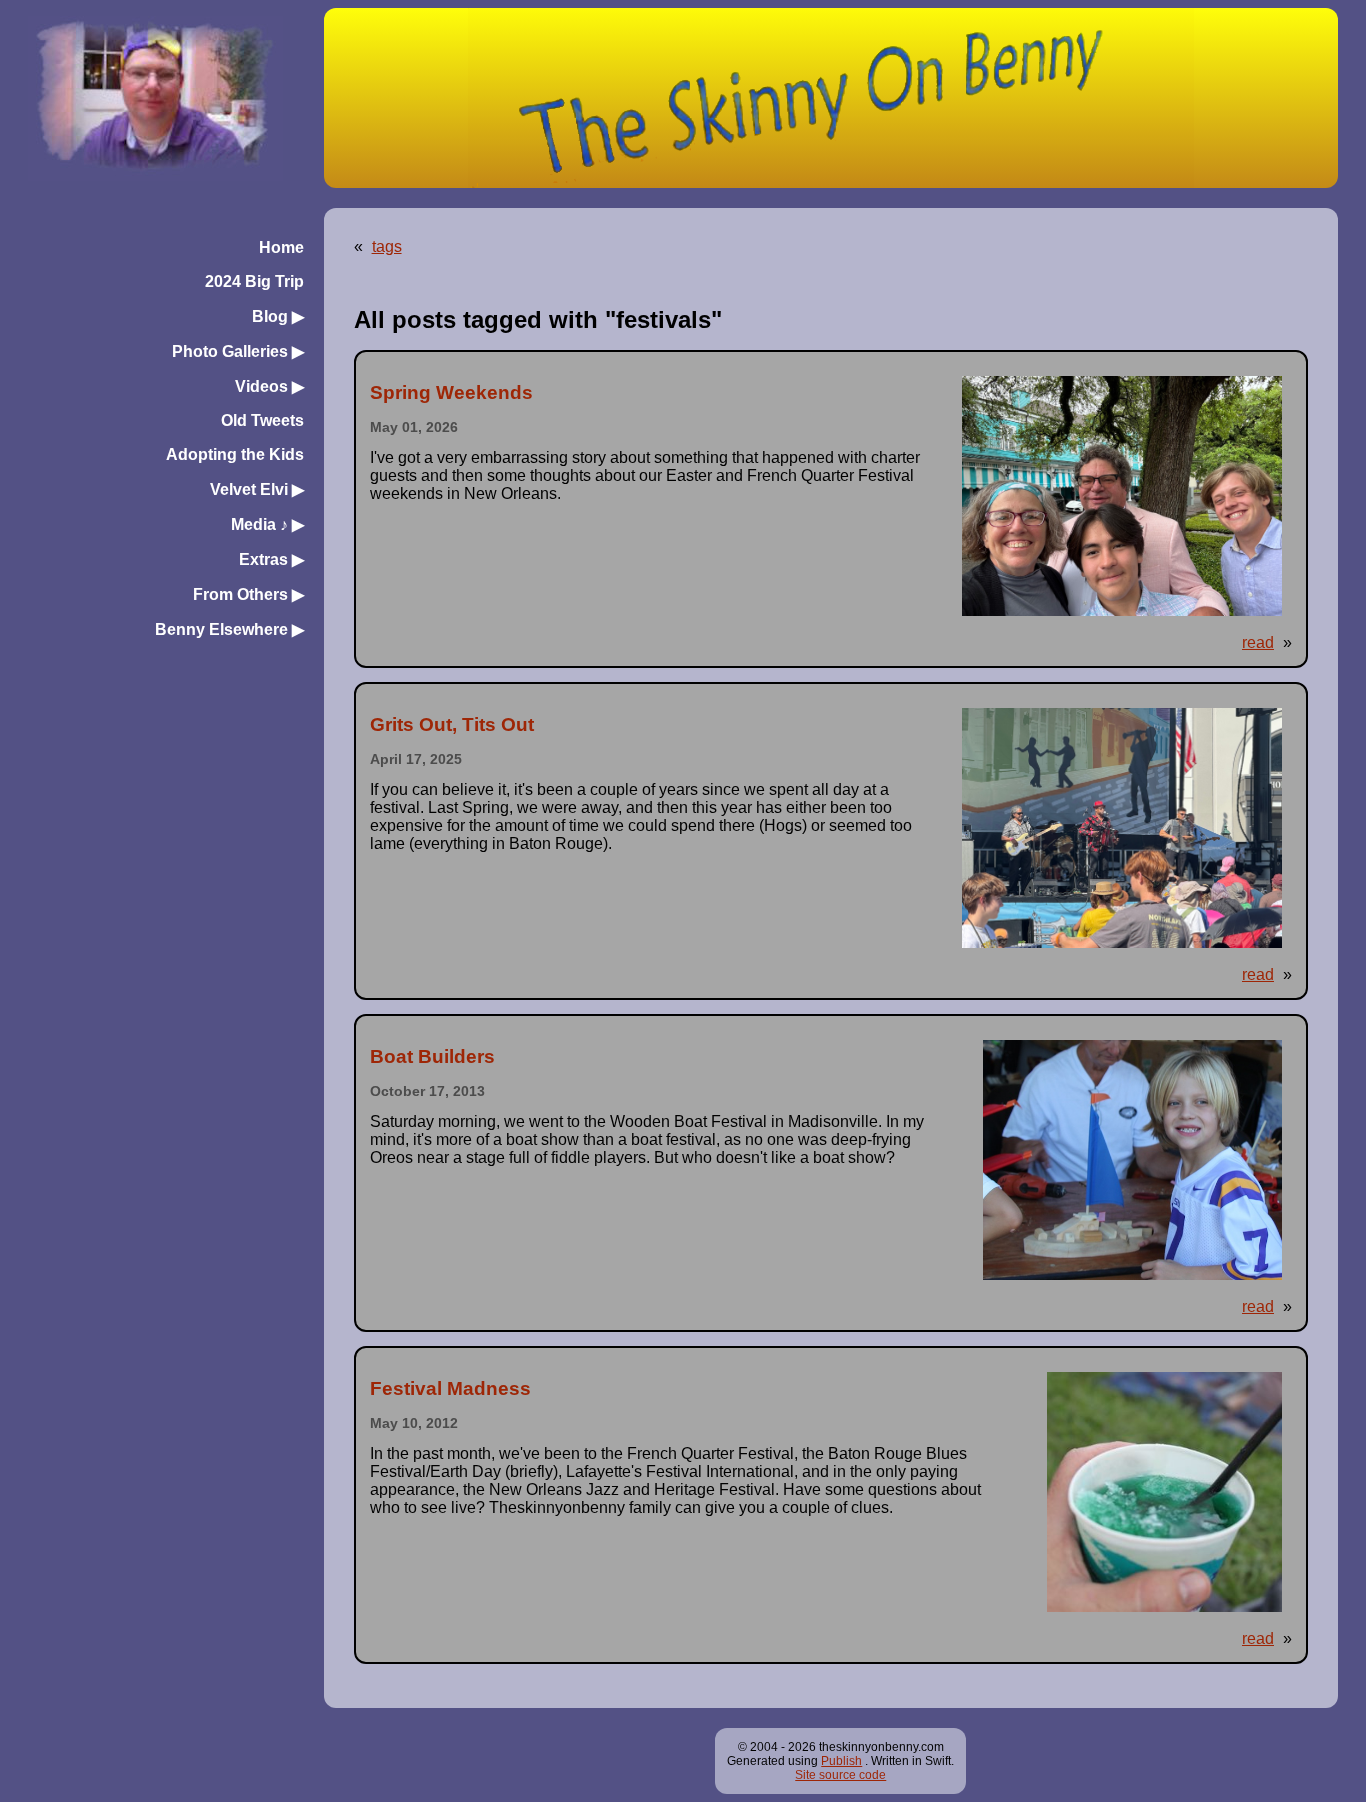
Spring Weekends (451, 392)
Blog (278, 316)
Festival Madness (450, 1388)
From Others (248, 594)
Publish (841, 1761)
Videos (269, 386)
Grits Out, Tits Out (452, 724)
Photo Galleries (238, 351)
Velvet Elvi (257, 489)
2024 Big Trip (254, 281)
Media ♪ (267, 524)
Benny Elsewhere (229, 629)
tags (387, 246)
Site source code (840, 1775)
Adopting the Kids (235, 454)
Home (281, 247)
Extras (271, 559)
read (1258, 642)
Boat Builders (432, 1056)
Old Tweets (262, 420)
